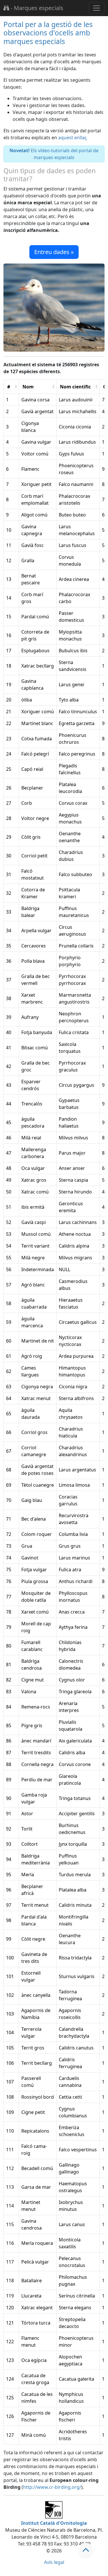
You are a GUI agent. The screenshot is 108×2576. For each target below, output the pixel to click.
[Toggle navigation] (96, 8)
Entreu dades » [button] (54, 252)
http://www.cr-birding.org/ (52, 2487)
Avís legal (54, 2562)
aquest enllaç (73, 138)
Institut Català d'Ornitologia (54, 2523)
